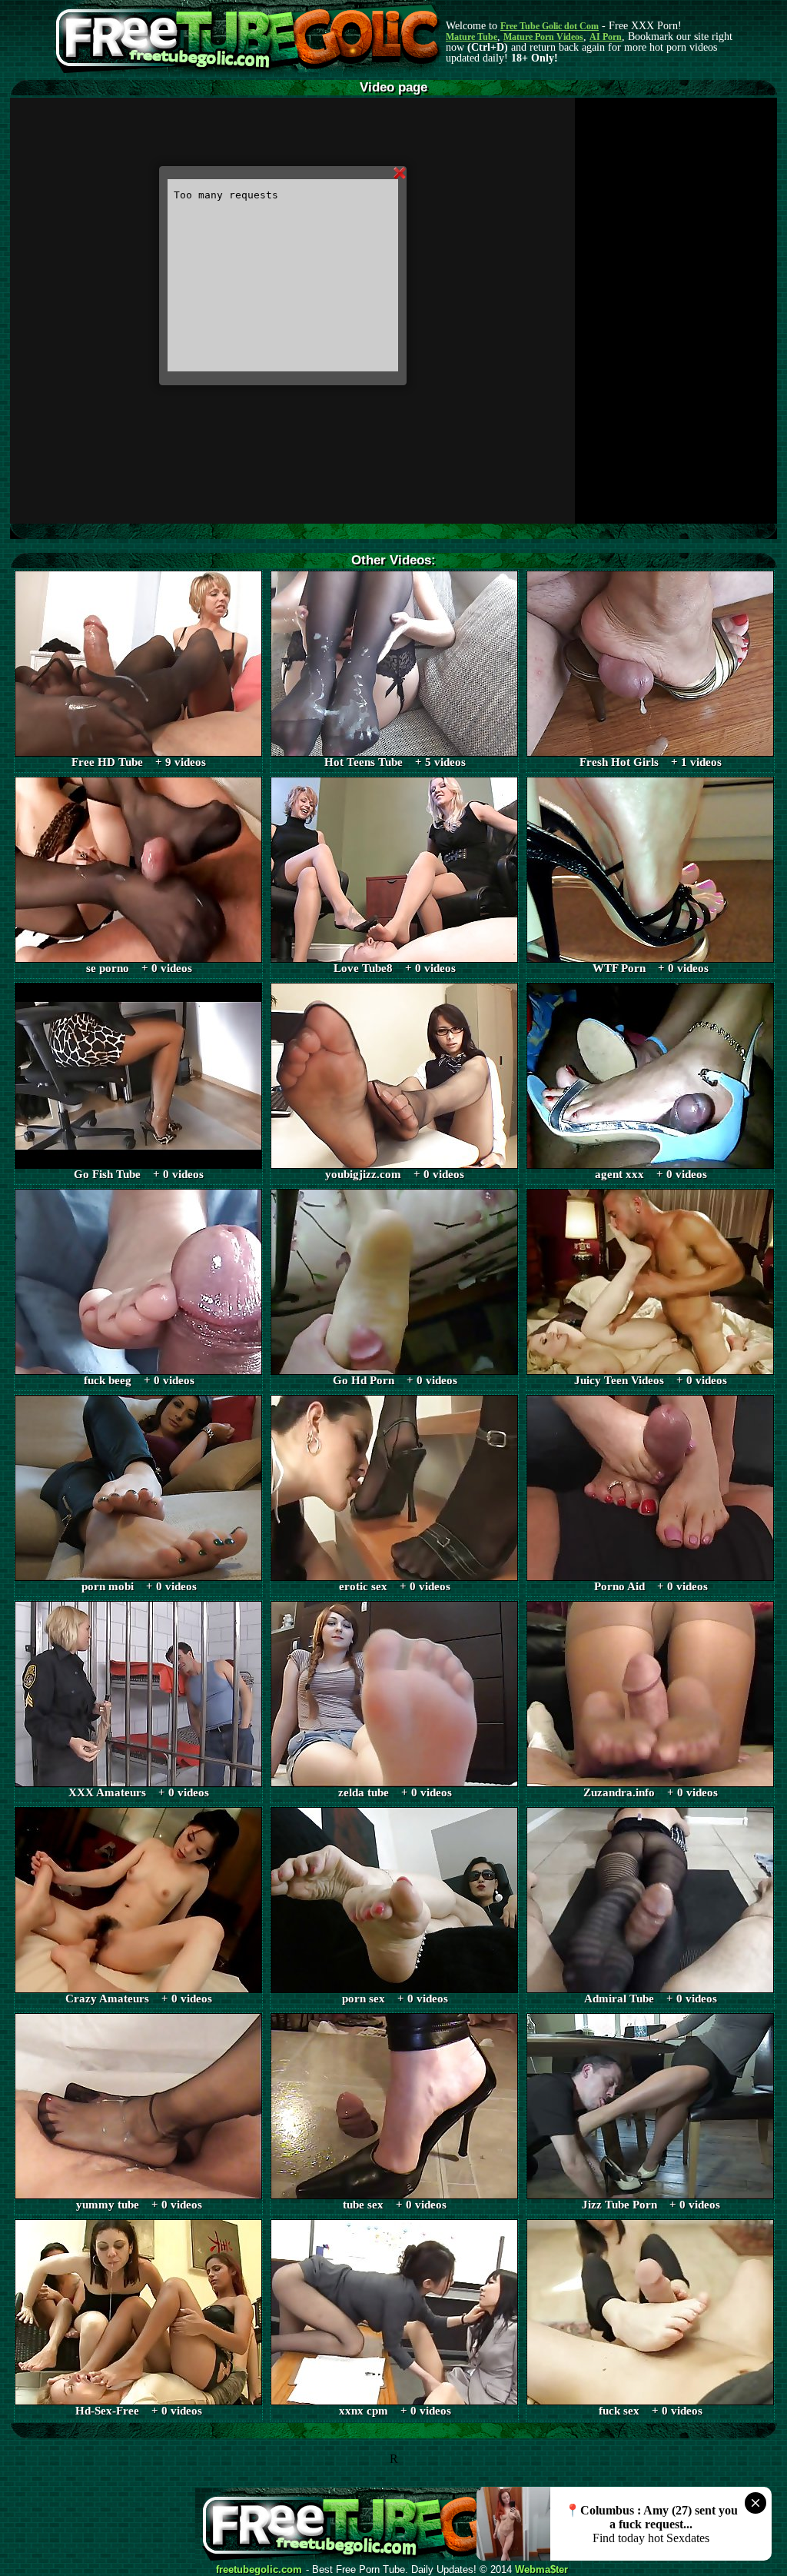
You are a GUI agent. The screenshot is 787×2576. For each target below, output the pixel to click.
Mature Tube (472, 37)
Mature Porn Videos (543, 37)
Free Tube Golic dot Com (550, 26)
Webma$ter (541, 2570)
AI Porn (606, 37)
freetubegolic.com (259, 2570)
